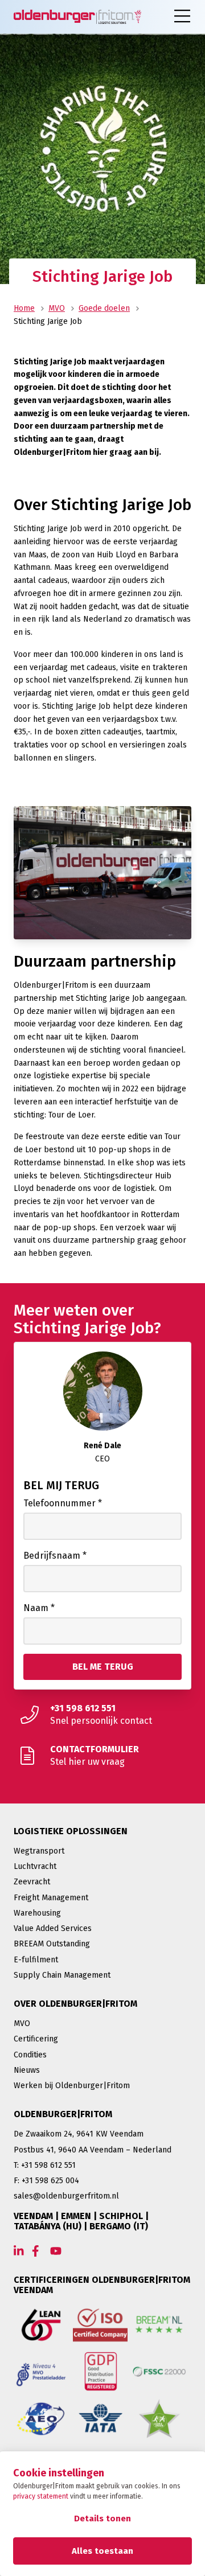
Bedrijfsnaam (55, 1556)
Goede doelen (104, 308)
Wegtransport (39, 1851)
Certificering (36, 2039)
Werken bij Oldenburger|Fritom (72, 2086)
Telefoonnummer (63, 1503)
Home (24, 308)
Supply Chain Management (62, 1975)
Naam (39, 1608)
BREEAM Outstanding (52, 1944)
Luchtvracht (35, 1866)
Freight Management (51, 1898)
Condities (30, 2055)
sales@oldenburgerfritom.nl (66, 2196)
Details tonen (102, 2519)
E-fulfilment (36, 1960)
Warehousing (37, 1913)
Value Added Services (53, 1928)
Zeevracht (32, 1882)
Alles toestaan (102, 2551)
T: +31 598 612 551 (45, 2165)
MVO (57, 308)
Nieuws (27, 2070)
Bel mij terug (61, 1485)
